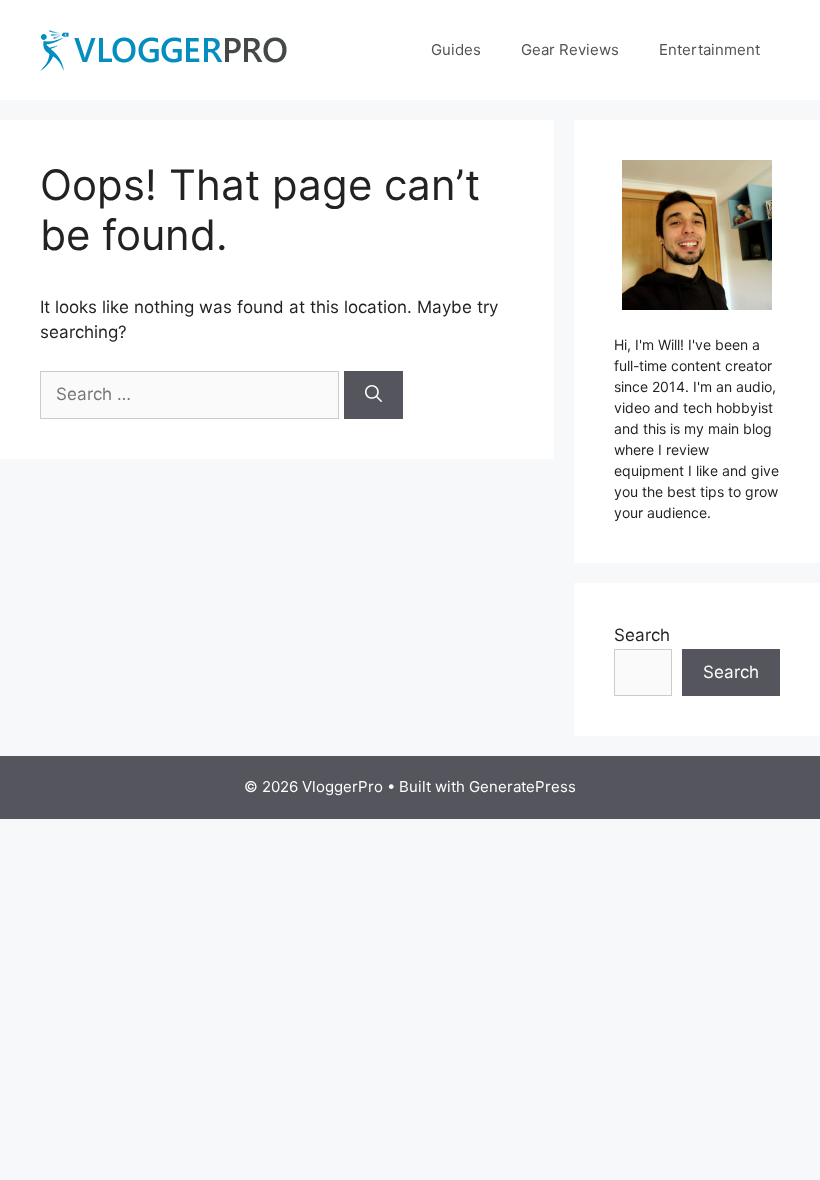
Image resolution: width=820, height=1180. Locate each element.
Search (642, 635)
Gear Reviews (570, 49)
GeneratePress (522, 786)
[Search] (373, 395)
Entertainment (709, 49)
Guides (456, 49)
